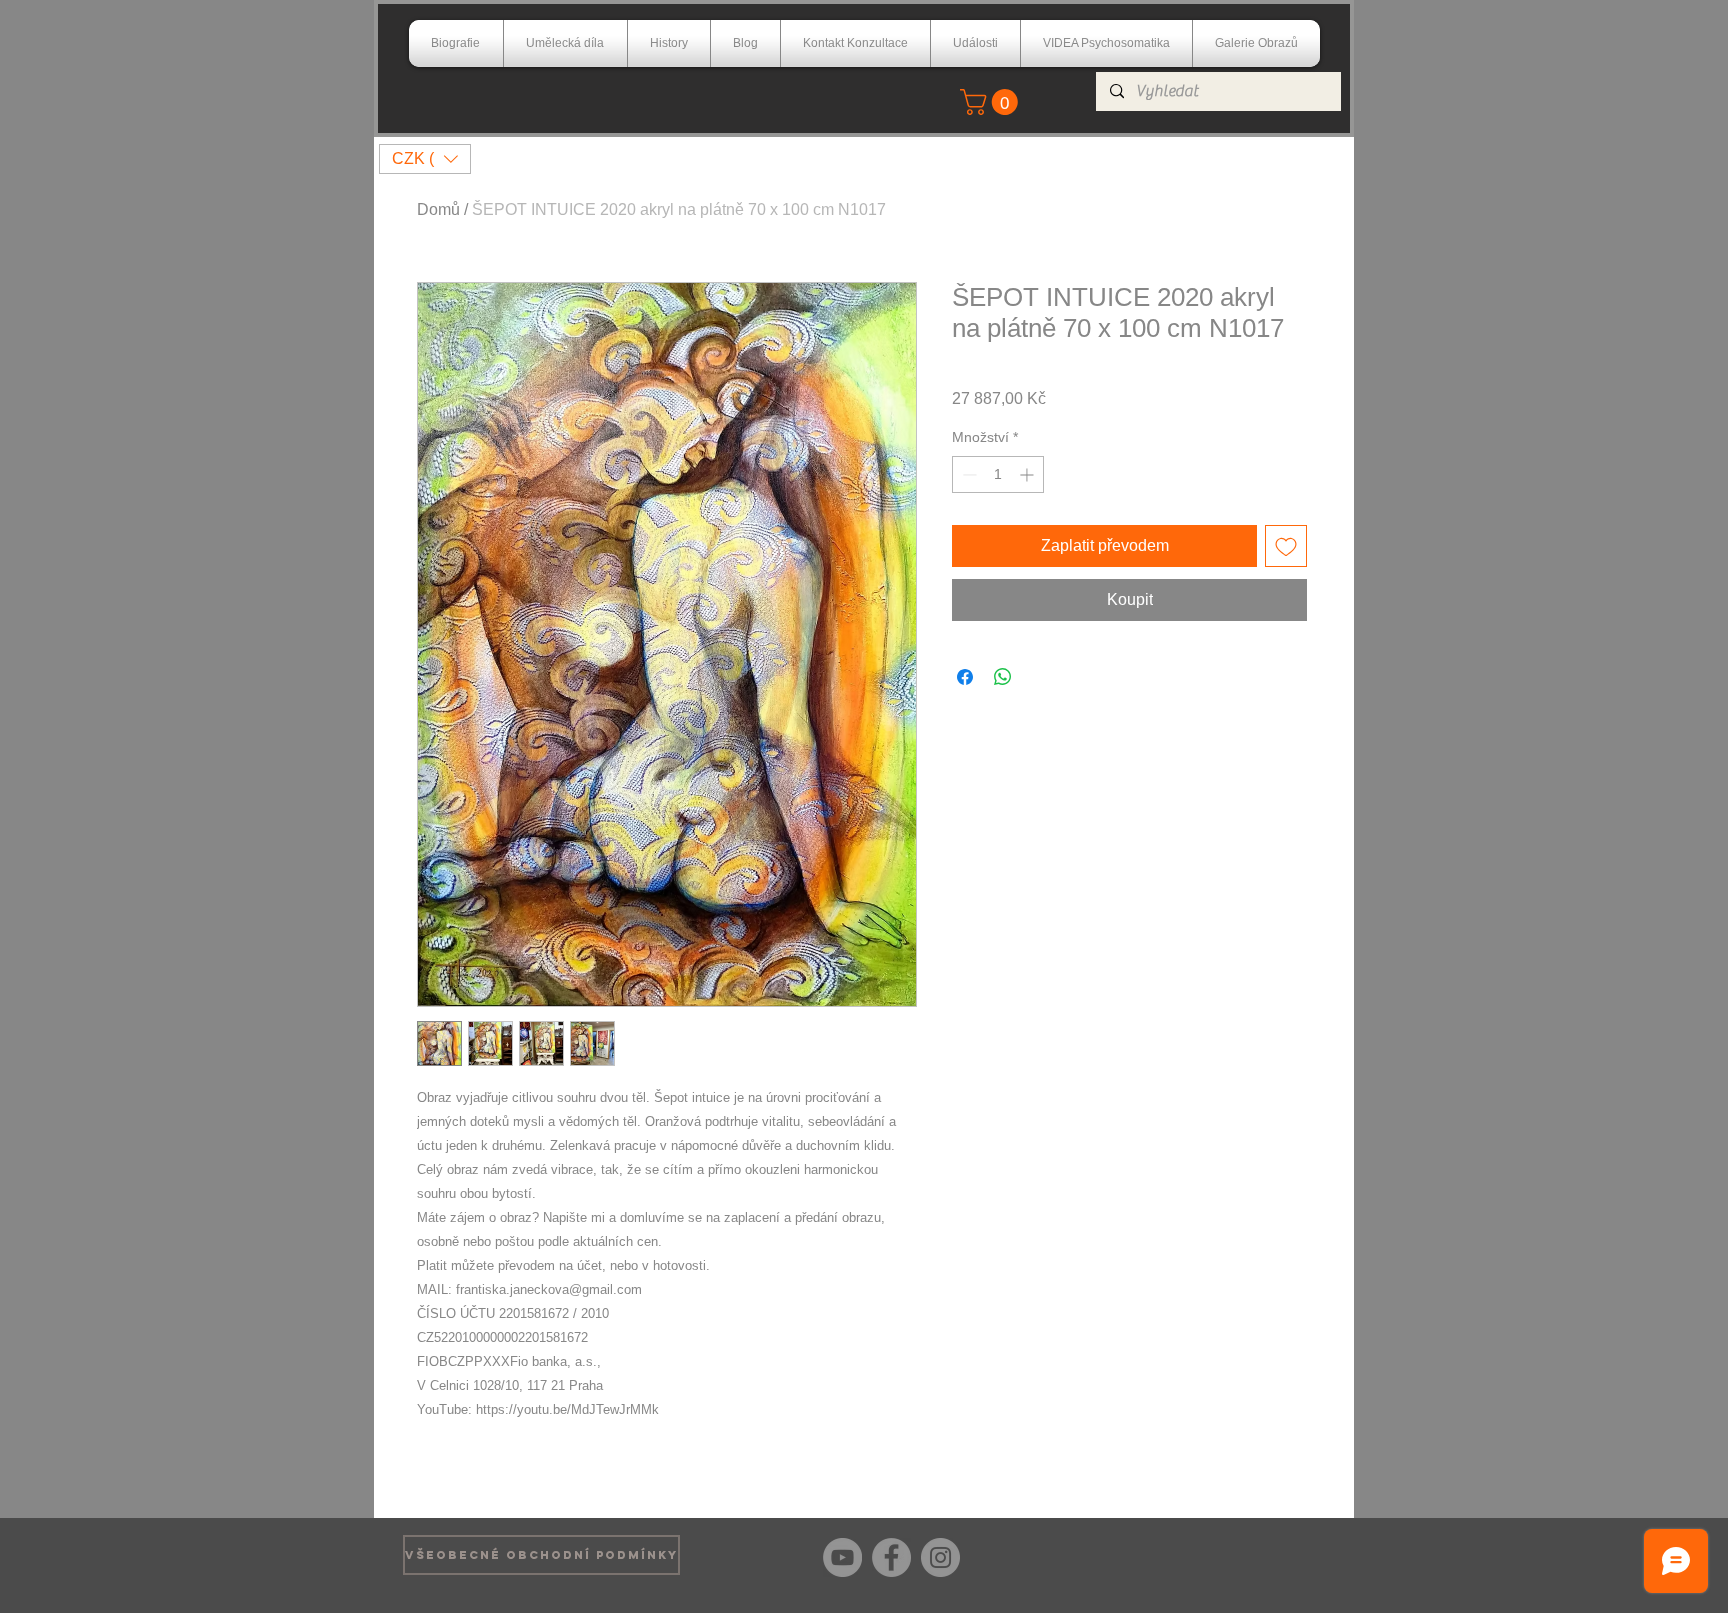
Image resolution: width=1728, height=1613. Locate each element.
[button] (992, 102)
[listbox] (425, 159)
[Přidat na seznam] (1286, 546)
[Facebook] (891, 1557)
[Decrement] (967, 474)
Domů (438, 209)
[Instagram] (940, 1557)
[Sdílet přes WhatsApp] (1003, 677)
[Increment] (1028, 474)
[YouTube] (842, 1557)
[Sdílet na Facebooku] (965, 677)
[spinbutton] (998, 474)
